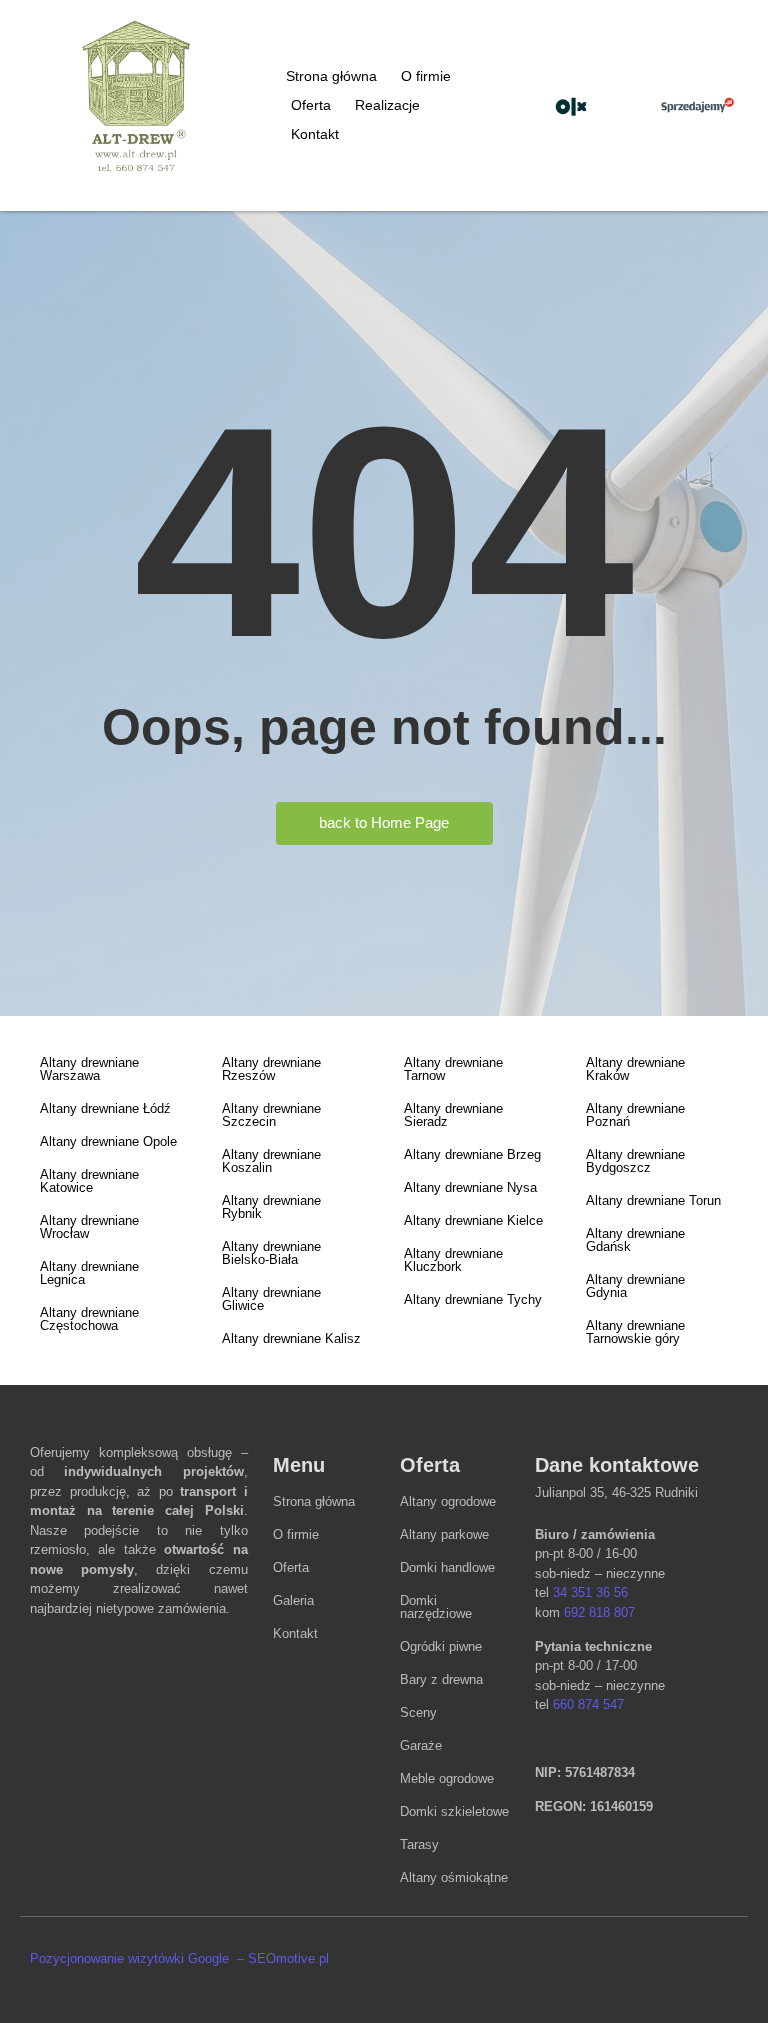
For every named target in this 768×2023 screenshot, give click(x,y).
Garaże (421, 1745)
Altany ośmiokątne (454, 1877)
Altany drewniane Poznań (635, 1115)
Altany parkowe (444, 1534)
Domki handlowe (447, 1567)
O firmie (426, 76)
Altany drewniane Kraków (635, 1069)
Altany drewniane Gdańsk (635, 1240)
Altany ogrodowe (448, 1501)
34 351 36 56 (590, 1592)
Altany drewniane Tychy (473, 1299)
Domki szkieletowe (454, 1811)
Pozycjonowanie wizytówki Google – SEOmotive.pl (179, 1958)
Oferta (311, 105)
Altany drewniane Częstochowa (89, 1319)
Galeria (293, 1600)
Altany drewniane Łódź (105, 1108)
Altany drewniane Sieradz (453, 1115)
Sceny (418, 1712)
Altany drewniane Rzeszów (271, 1069)
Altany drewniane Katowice (89, 1181)
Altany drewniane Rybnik (271, 1207)
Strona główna (331, 76)
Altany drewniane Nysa (470, 1187)
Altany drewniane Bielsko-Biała (271, 1253)
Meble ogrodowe (447, 1778)
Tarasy (419, 1844)
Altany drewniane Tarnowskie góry (635, 1332)
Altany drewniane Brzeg (472, 1154)
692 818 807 (599, 1612)
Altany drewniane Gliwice (271, 1299)
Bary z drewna (441, 1679)
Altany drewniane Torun (653, 1200)
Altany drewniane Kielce (473, 1220)
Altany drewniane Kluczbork (453, 1260)
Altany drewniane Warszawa (89, 1069)
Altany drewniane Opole (108, 1141)
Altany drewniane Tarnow (453, 1069)
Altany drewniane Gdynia (635, 1286)
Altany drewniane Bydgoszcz (635, 1161)
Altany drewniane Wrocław (89, 1227)
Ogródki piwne (441, 1646)
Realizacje (387, 105)
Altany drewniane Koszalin (271, 1161)
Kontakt (315, 134)
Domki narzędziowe (436, 1607)
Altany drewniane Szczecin (271, 1115)
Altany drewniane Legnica (89, 1273)
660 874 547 (588, 1704)
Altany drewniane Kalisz (291, 1338)
